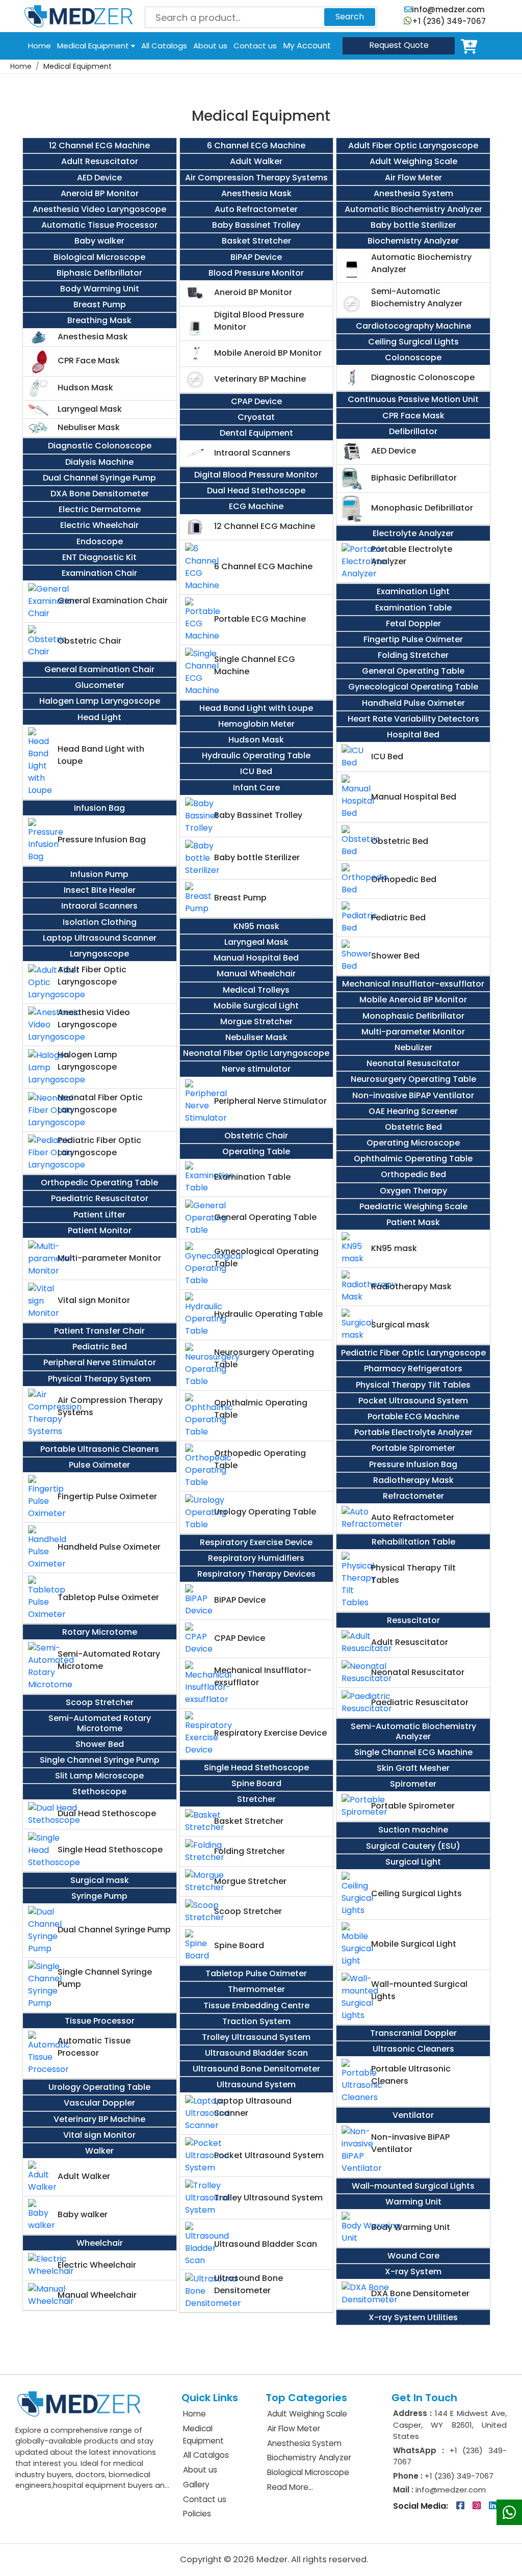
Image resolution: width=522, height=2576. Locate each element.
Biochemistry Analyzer (309, 2458)
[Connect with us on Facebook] (461, 2506)
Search (350, 17)
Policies (197, 2514)
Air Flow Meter (294, 2428)
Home (40, 46)
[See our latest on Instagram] (478, 2506)
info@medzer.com (448, 9)
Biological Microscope (308, 2472)
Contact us (255, 46)
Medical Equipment (94, 46)
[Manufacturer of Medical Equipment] (79, 2403)
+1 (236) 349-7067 (449, 21)
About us (210, 46)
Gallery (196, 2485)
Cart (471, 46)
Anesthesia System (304, 2443)
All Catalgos (206, 2455)
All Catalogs (164, 46)
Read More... (290, 2487)
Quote (399, 45)
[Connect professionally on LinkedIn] (493, 2506)
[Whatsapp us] (509, 2512)
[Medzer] (79, 16)
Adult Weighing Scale (307, 2414)
